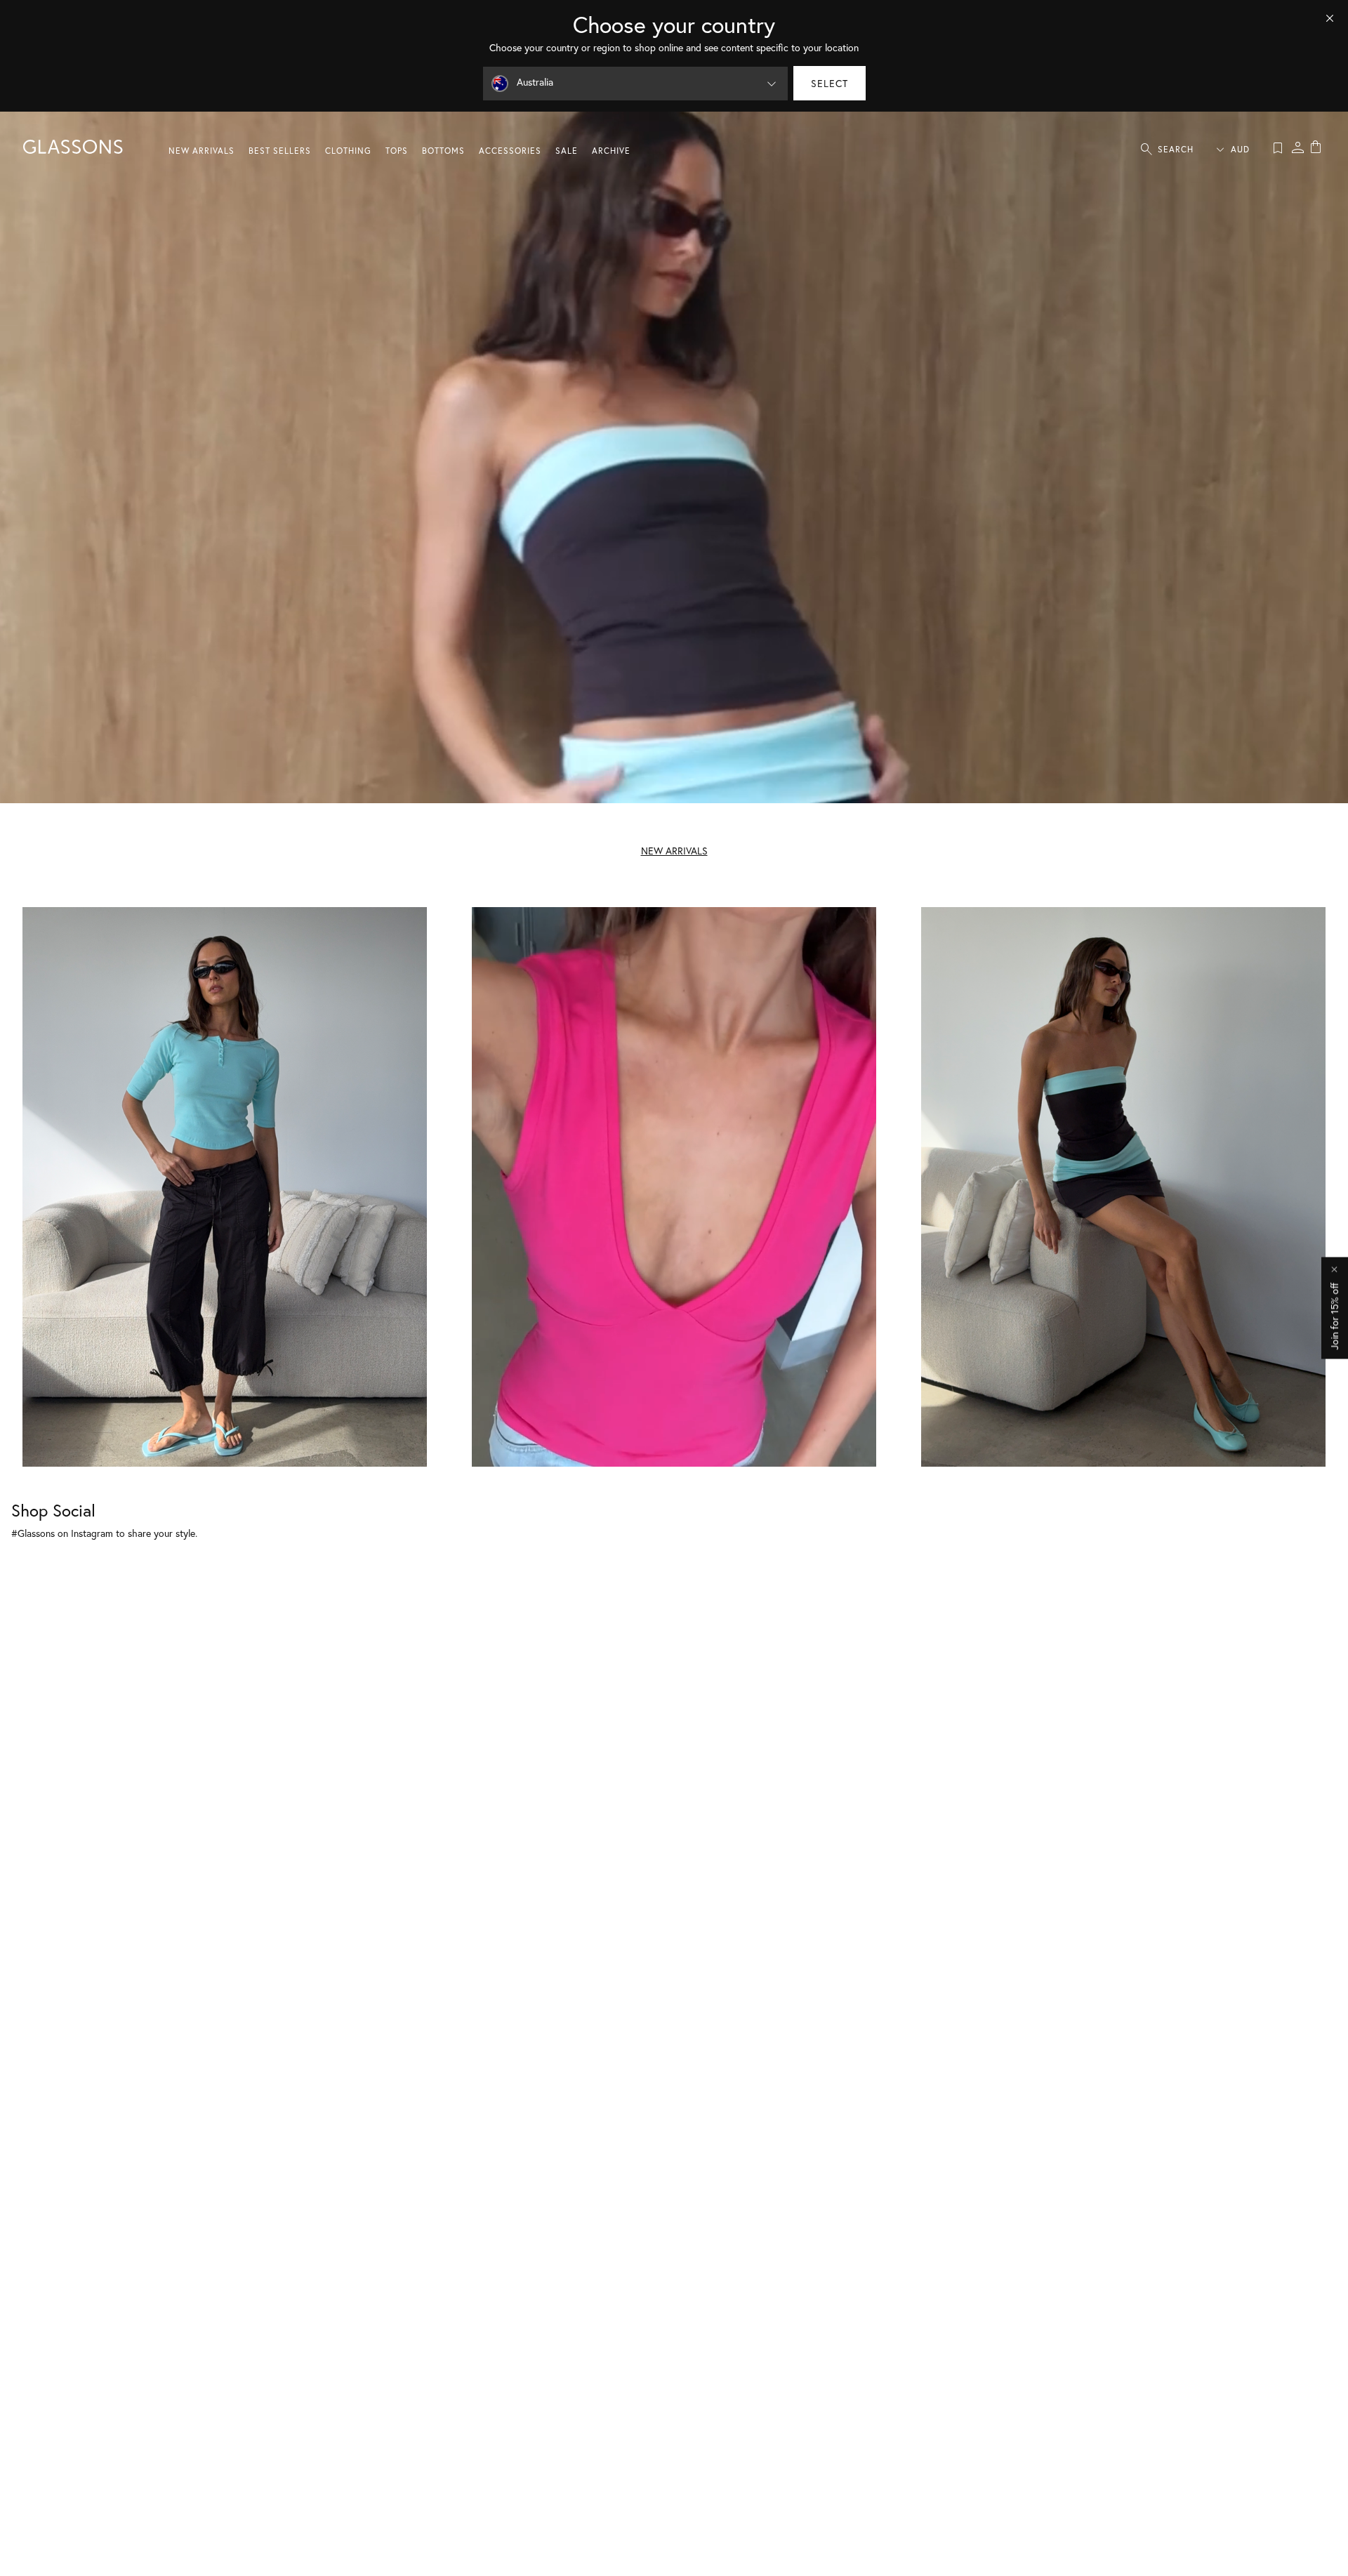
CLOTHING (348, 151)
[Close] (1330, 18)
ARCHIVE (611, 151)
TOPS (397, 151)
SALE (567, 151)
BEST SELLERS (280, 151)
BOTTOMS (443, 151)
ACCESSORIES (510, 151)
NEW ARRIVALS (201, 151)
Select (830, 83)
